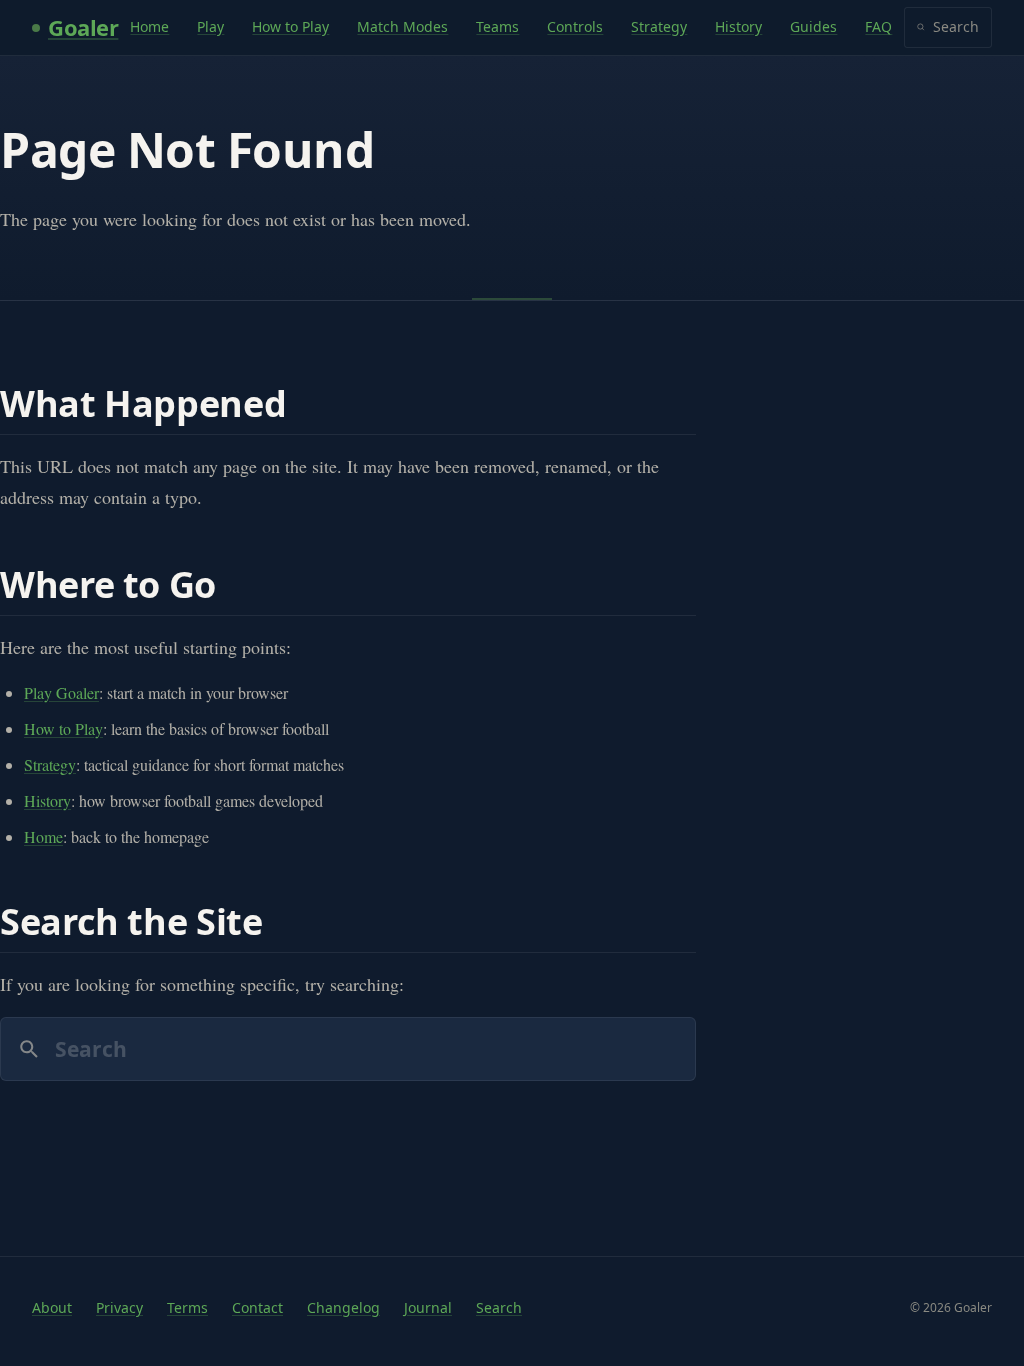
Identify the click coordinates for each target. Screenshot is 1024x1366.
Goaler (83, 27)
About (52, 1307)
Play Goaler (61, 692)
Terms (187, 1307)
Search (956, 26)
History (738, 26)
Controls (575, 26)
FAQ (878, 26)
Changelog (343, 1307)
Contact (257, 1307)
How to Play (290, 26)
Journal (428, 1307)
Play (210, 26)
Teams (497, 26)
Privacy (119, 1307)
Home (149, 26)
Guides (813, 26)
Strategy (659, 26)
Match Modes (402, 26)
